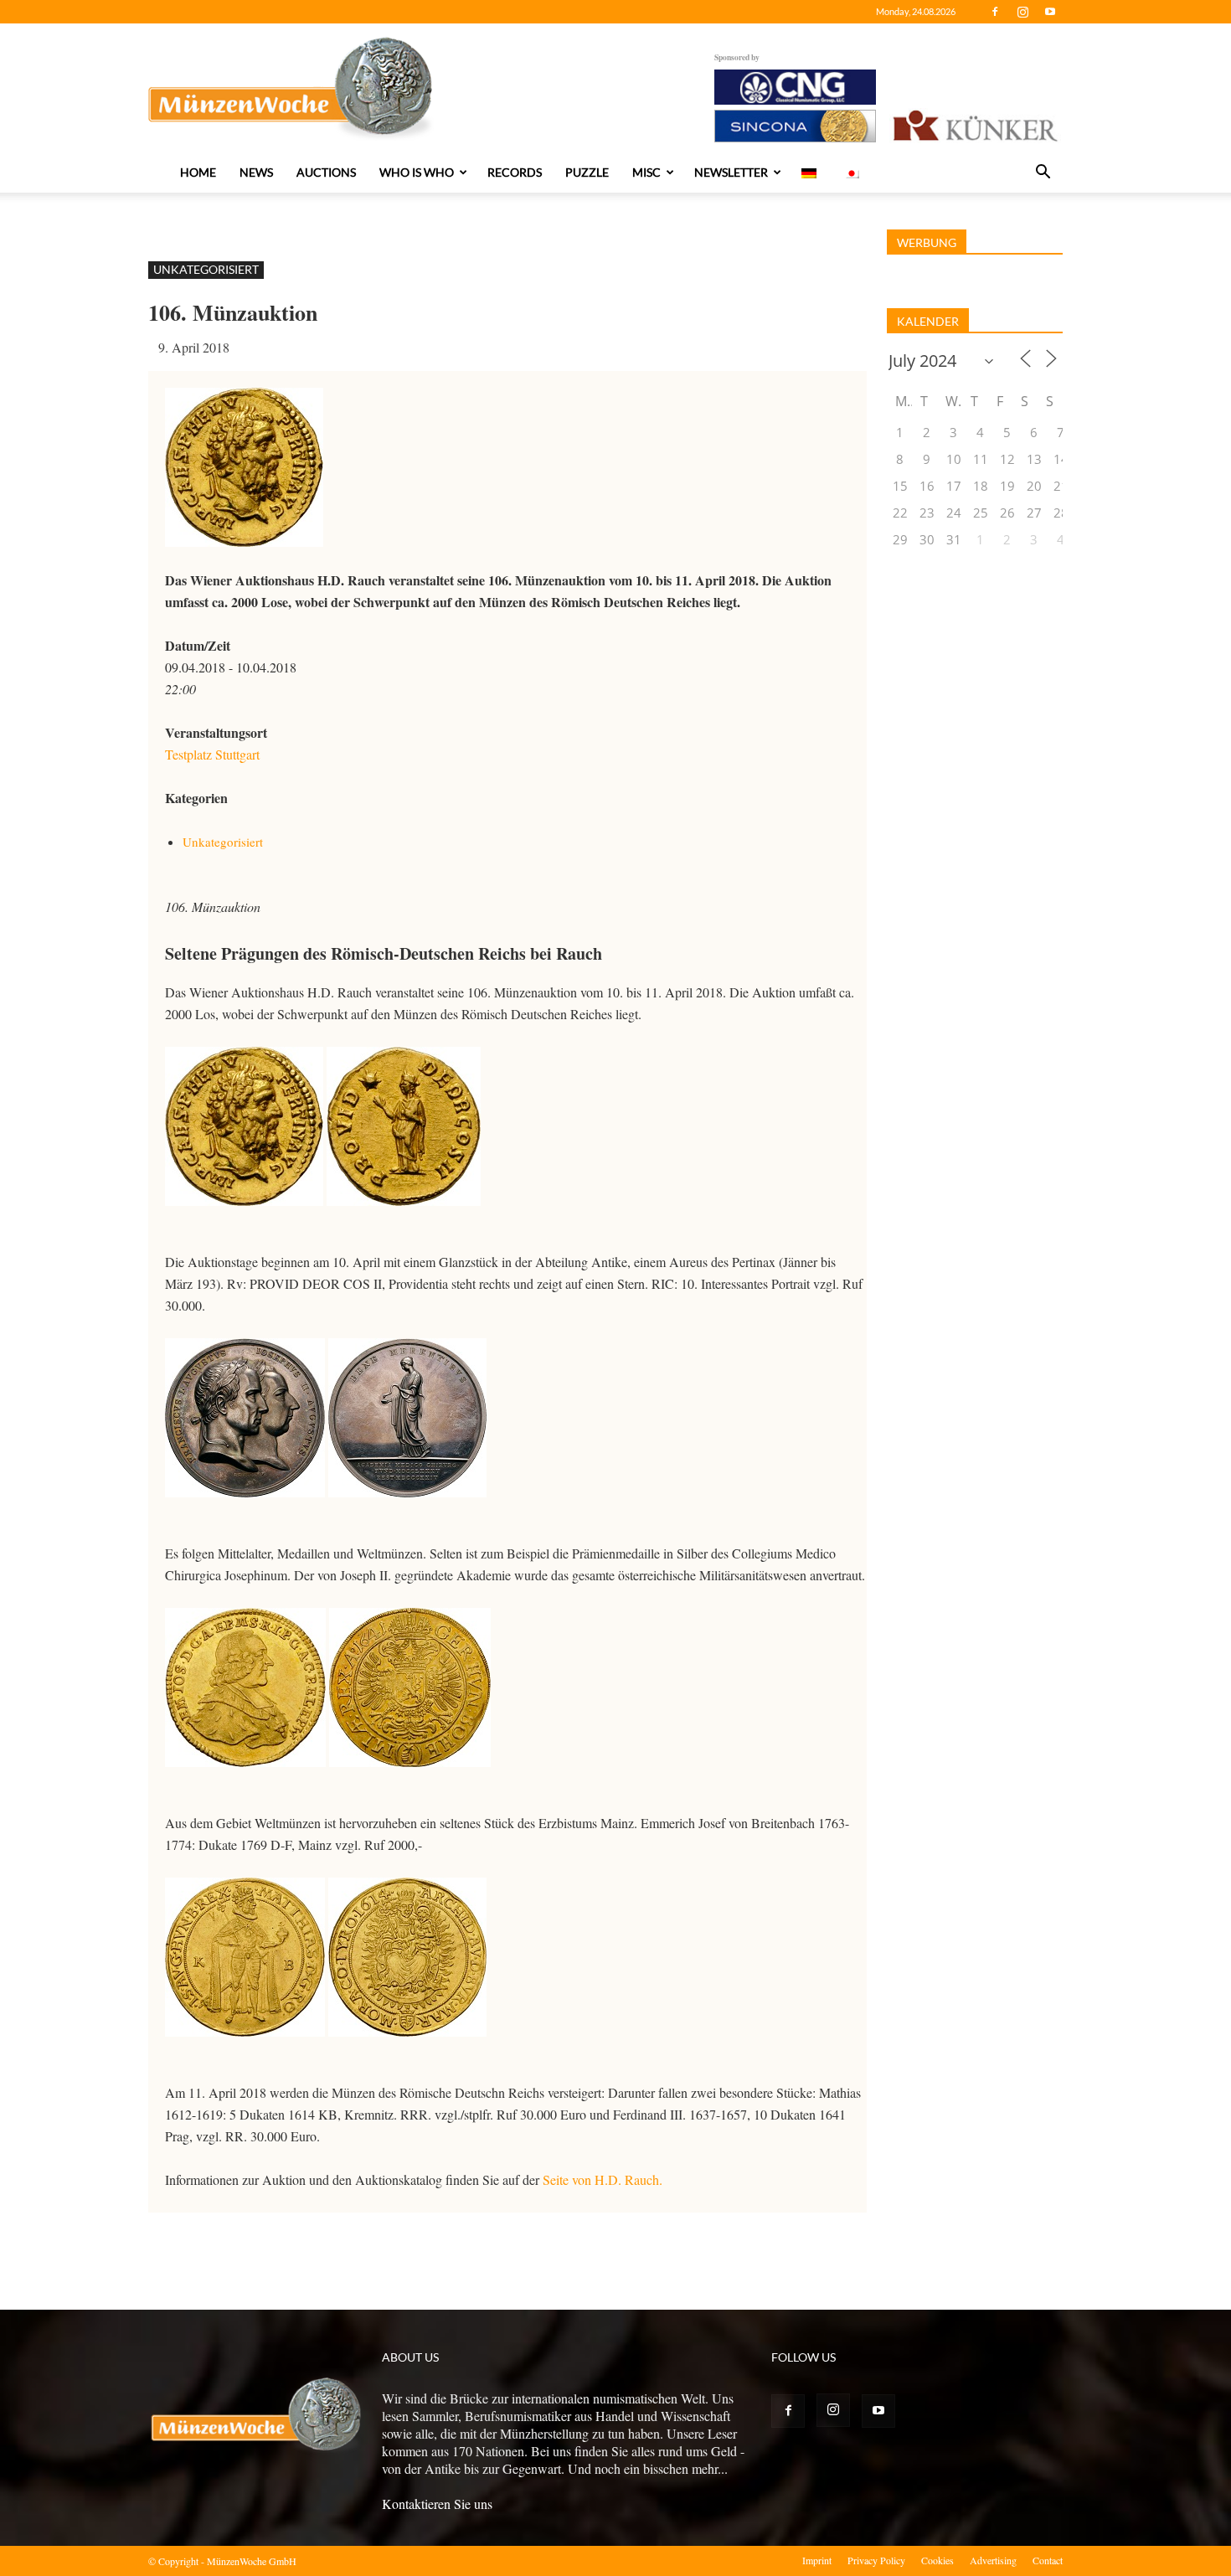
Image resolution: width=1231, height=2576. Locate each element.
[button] (1043, 173)
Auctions (326, 172)
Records (515, 172)
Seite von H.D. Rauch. (603, 2179)
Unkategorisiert (206, 269)
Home (198, 172)
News (256, 172)
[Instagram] (1022, 12)
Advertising (993, 2560)
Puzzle (587, 172)
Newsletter (731, 172)
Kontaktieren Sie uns (437, 2504)
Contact (1048, 2560)
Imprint (817, 2560)
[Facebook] (995, 12)
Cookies (937, 2560)
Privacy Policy (876, 2560)
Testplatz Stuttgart (212, 754)
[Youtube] (1050, 12)
